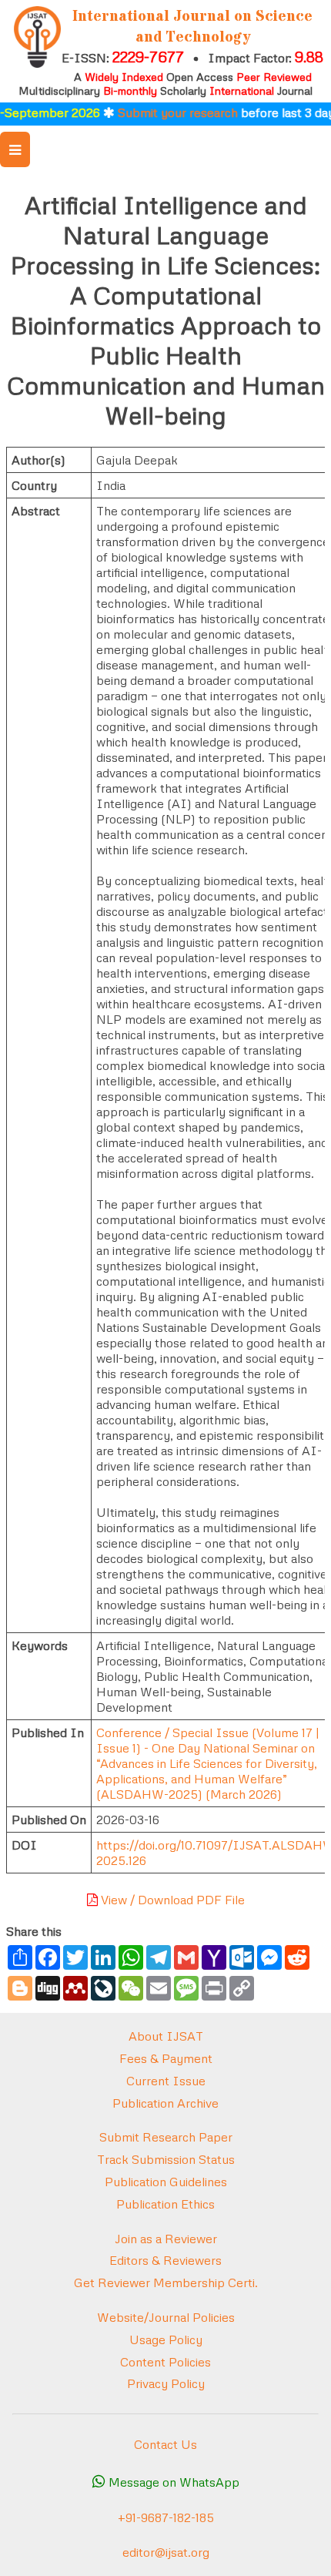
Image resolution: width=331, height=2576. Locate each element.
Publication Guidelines (166, 2182)
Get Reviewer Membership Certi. (166, 2283)
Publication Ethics (165, 2204)
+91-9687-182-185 (166, 2517)
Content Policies (165, 2362)
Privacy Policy (166, 2383)
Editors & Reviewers (165, 2260)
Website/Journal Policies (166, 2317)
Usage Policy (166, 2340)
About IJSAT (166, 2036)
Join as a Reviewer (166, 2239)
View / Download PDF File (171, 1900)
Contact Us (165, 2444)
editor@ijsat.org (166, 2552)
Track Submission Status (166, 2159)
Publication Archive (165, 2103)
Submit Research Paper (166, 2137)
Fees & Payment (166, 2058)
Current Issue (166, 2081)
